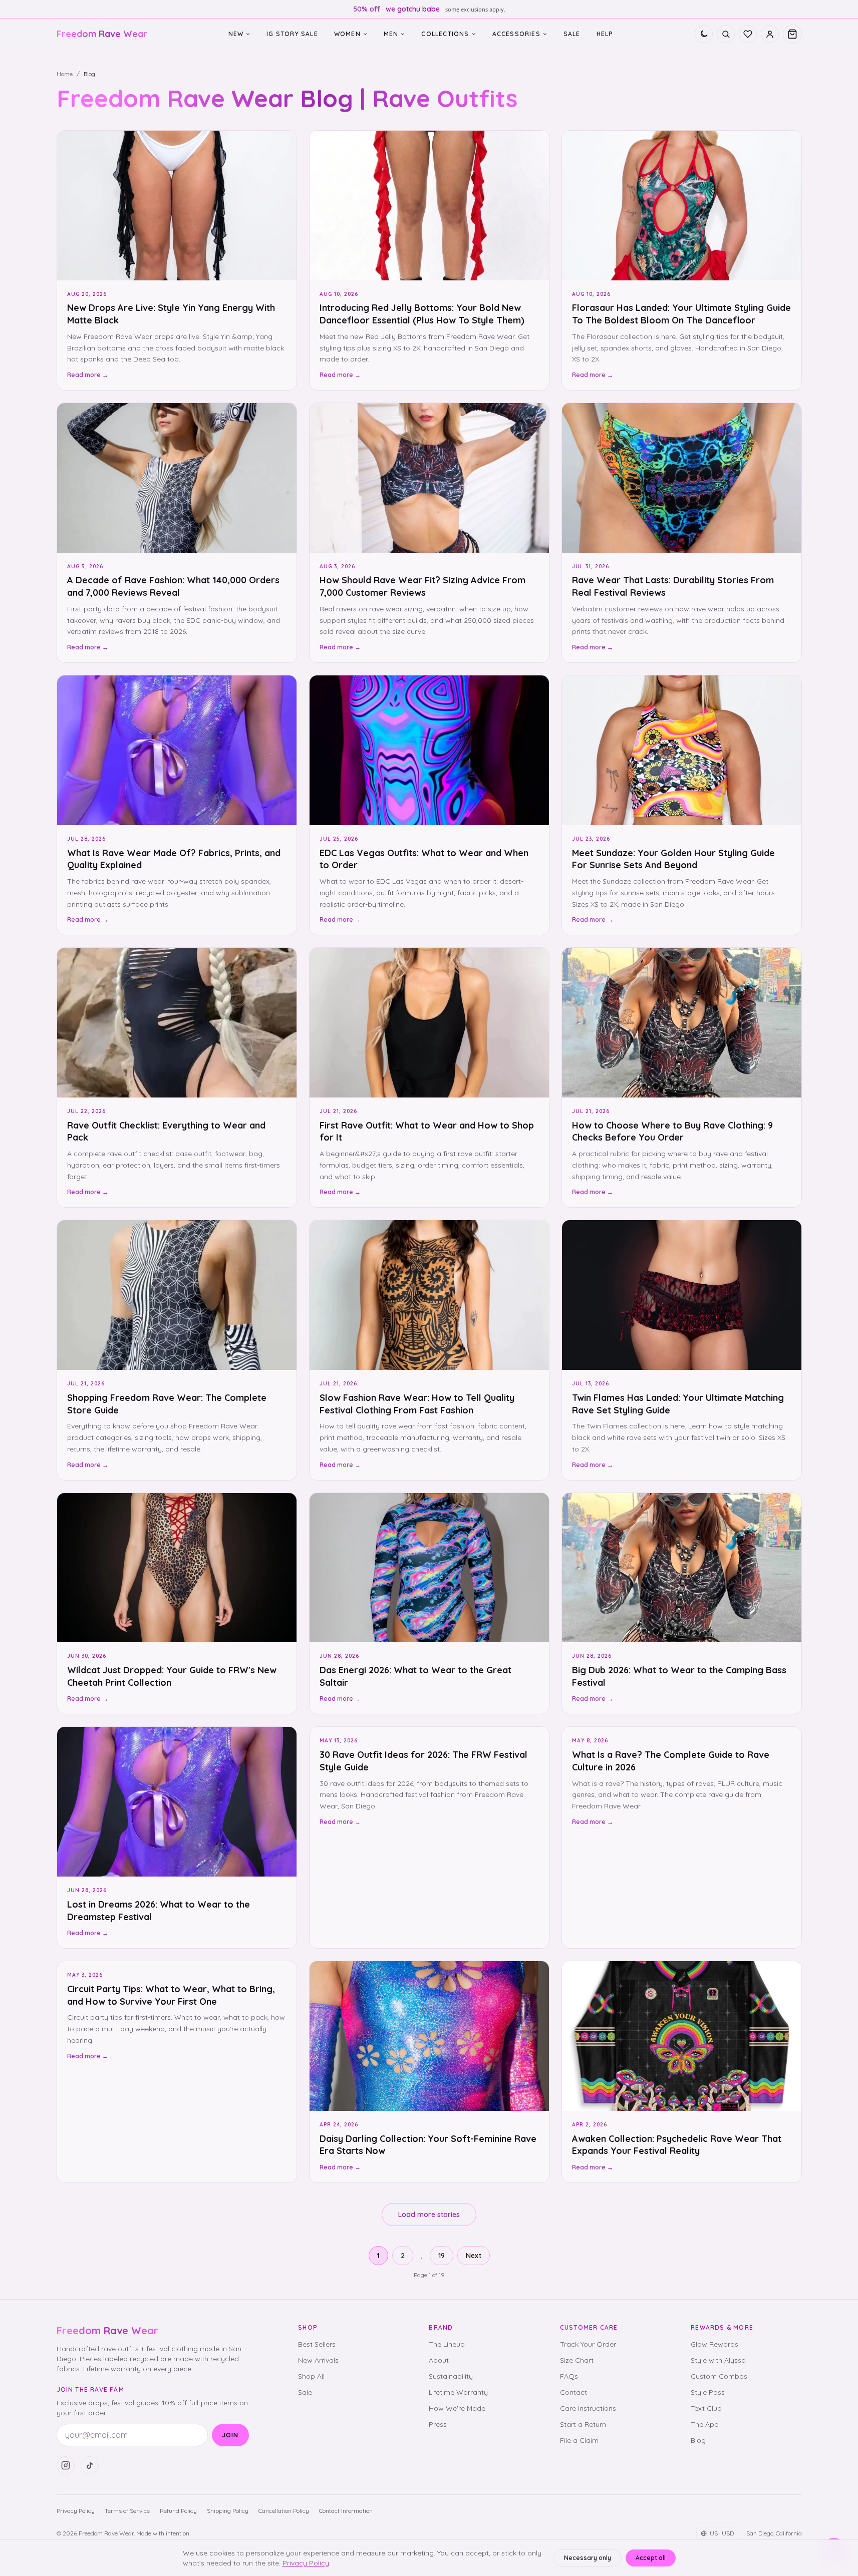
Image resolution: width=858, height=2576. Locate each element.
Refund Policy (178, 2511)
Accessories (516, 34)
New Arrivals (318, 2360)
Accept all (651, 2558)
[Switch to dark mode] (704, 34)
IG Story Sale (292, 34)
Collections (445, 34)
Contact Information (346, 2511)
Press (438, 2424)
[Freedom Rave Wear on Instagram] (66, 2465)
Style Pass (708, 2392)
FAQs (569, 2376)
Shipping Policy (228, 2511)
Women (347, 34)
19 (442, 2256)
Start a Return (583, 2424)
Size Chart (577, 2360)
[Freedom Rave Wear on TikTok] (90, 2465)
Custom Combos (719, 2376)
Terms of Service (127, 2511)
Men (391, 34)
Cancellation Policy (284, 2511)
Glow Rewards (714, 2344)
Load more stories (429, 2215)
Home (65, 74)
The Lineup (447, 2344)
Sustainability (451, 2376)
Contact (574, 2392)
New (236, 34)
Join (230, 2435)
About (439, 2360)
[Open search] (726, 34)
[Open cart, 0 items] (792, 34)
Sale (572, 34)
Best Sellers (317, 2344)
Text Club (706, 2408)
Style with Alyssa (718, 2360)
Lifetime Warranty (458, 2392)
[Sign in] (770, 34)
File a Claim (579, 2440)
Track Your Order (588, 2344)
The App (705, 2424)
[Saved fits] (748, 34)
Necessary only (588, 2558)
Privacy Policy (76, 2511)
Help (605, 34)
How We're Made (457, 2408)
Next (474, 2256)
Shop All (311, 2376)
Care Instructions (588, 2408)
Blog (698, 2440)
